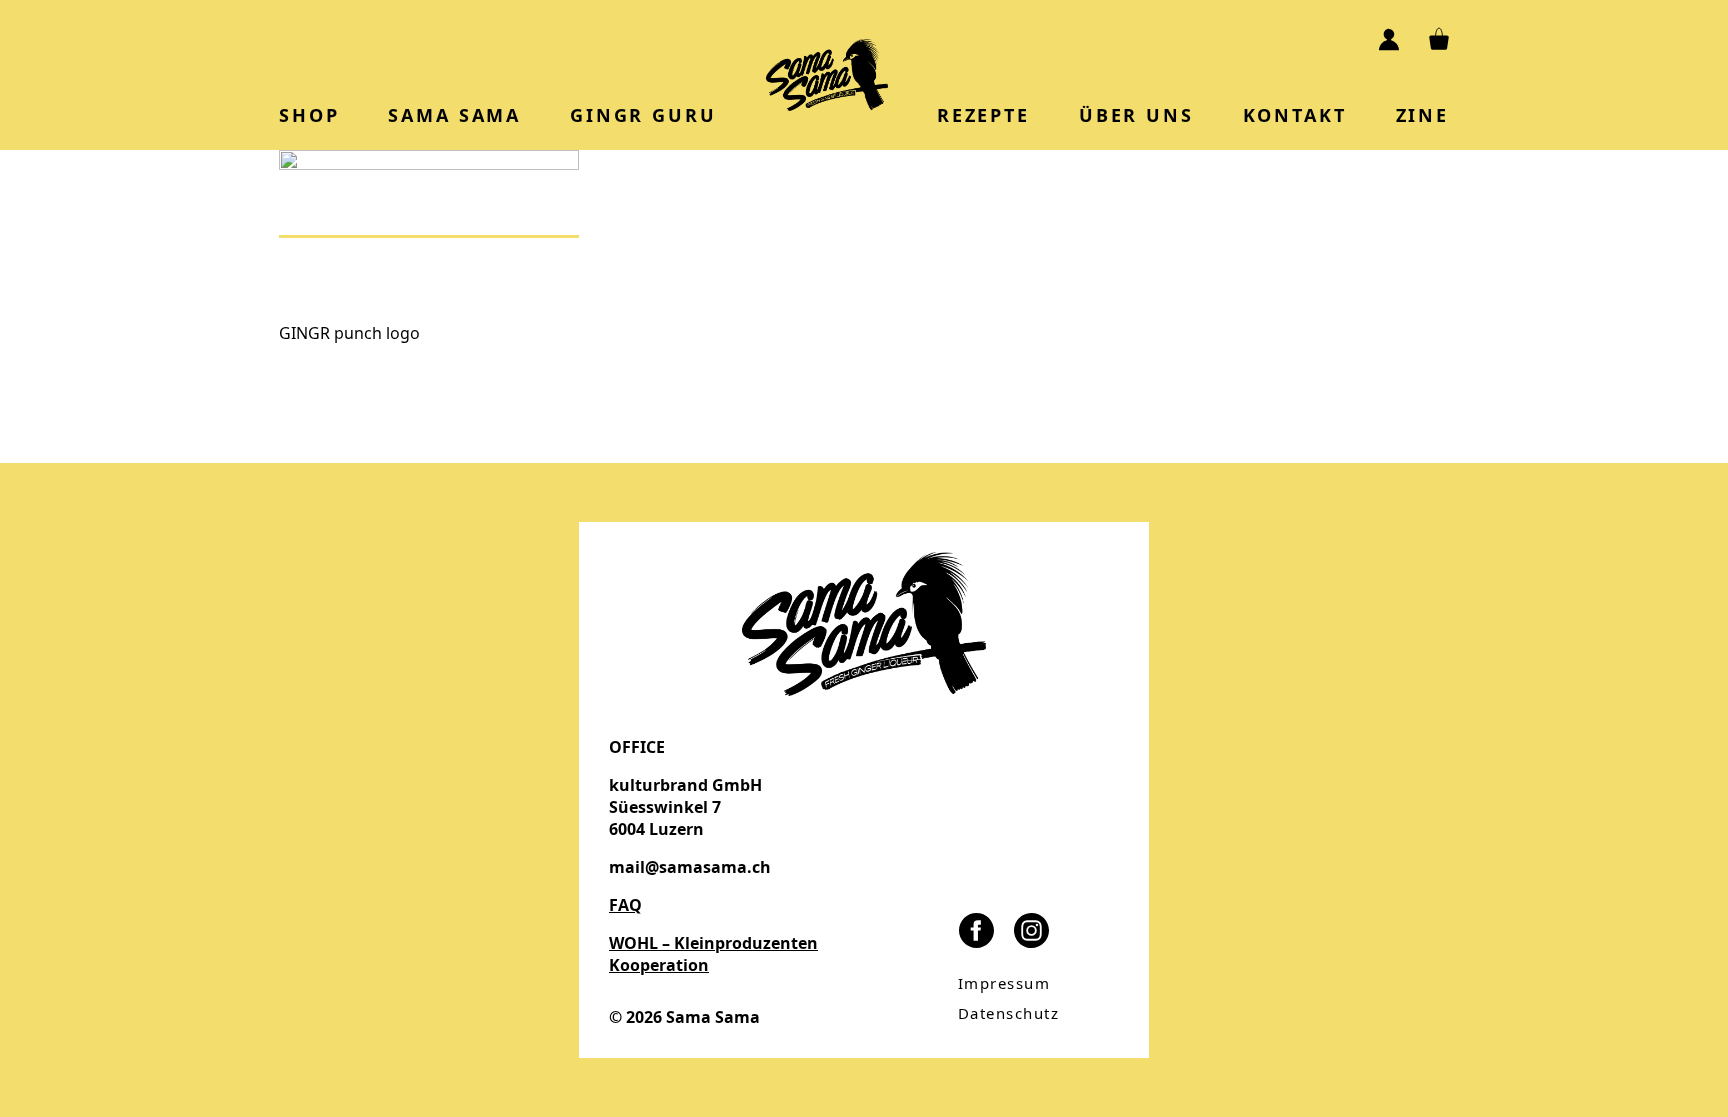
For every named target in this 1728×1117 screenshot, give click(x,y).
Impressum (1004, 983)
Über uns (1136, 115)
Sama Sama (454, 115)
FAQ (625, 905)
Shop (309, 115)
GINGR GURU (643, 115)
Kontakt (1295, 115)
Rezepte (983, 115)
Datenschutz (1009, 1013)
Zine (1422, 115)
